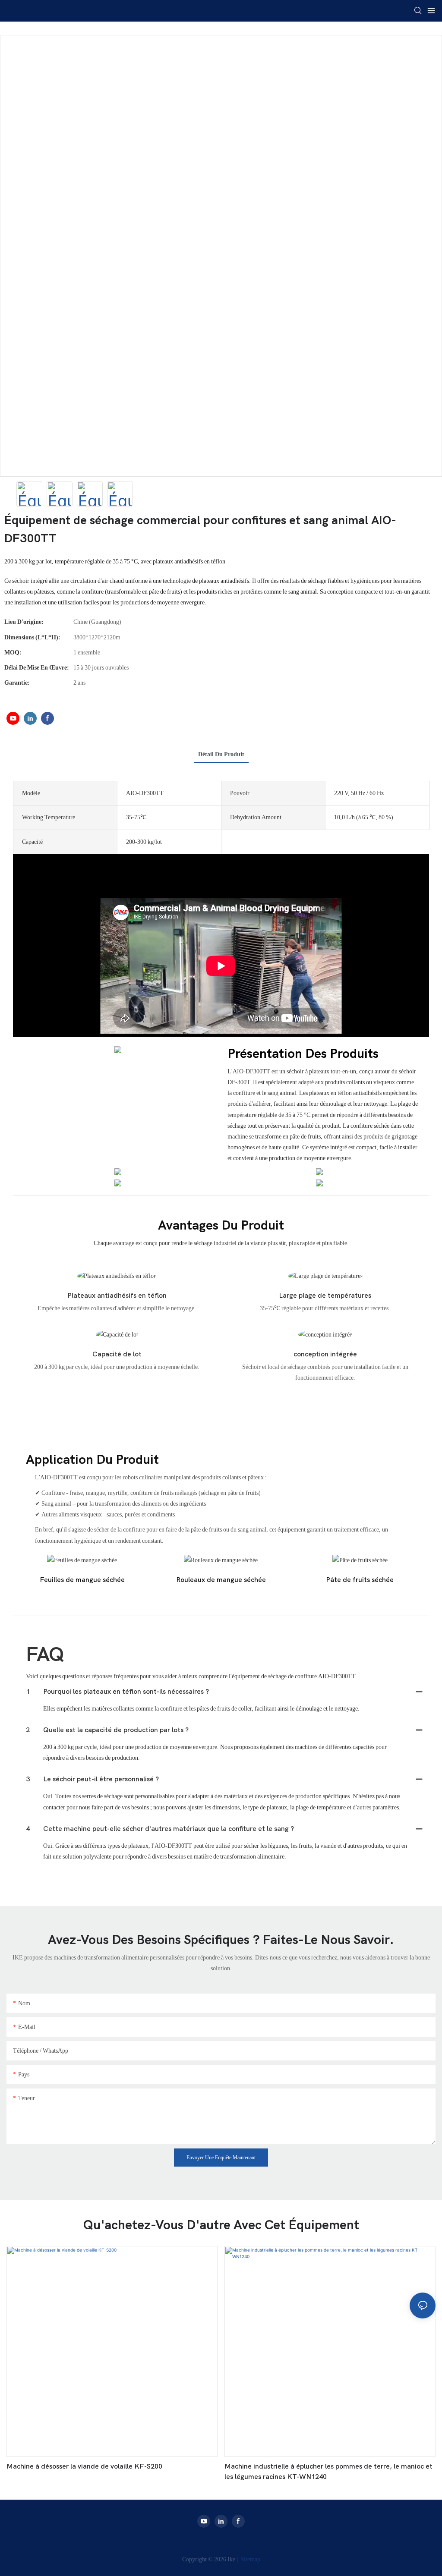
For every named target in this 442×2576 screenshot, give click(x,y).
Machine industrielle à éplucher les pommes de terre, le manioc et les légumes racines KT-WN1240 (328, 2472)
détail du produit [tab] (221, 754)
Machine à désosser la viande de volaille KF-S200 (84, 2466)
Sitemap (250, 2559)
